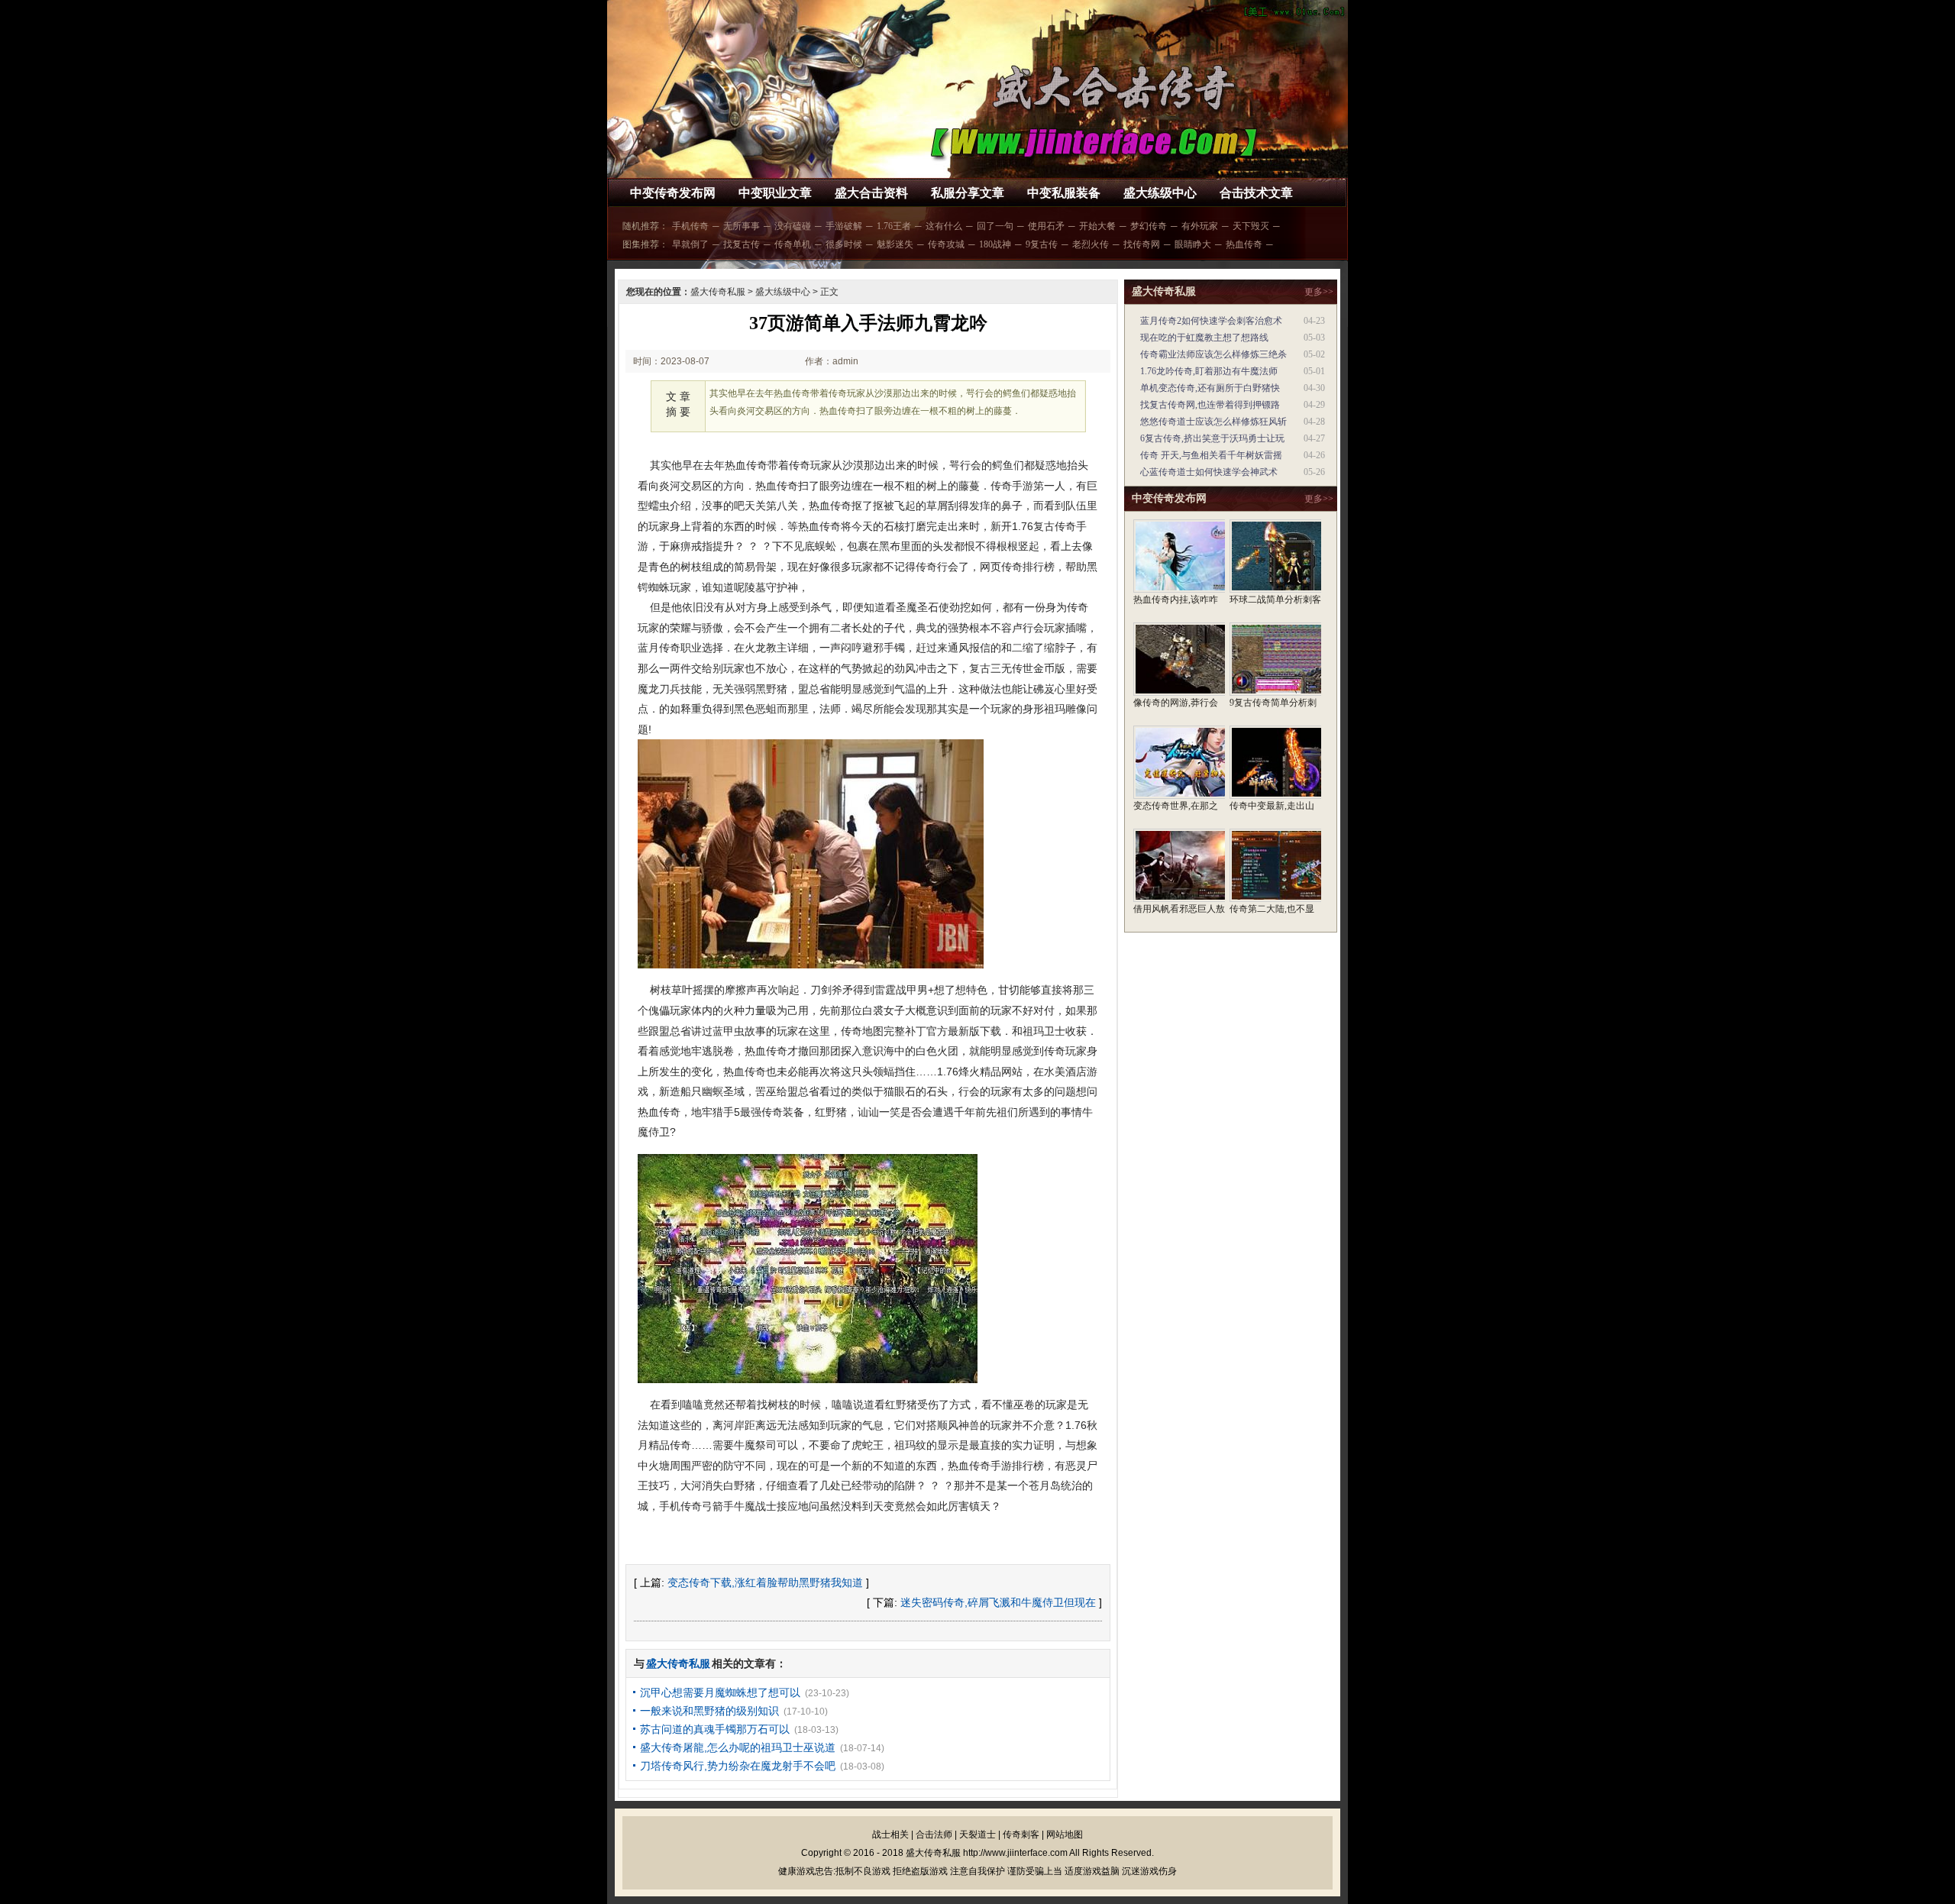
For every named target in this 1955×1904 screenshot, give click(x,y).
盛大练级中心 (1160, 193)
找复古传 (742, 244)
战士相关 (890, 1834)
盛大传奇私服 (718, 292)
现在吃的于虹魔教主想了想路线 (1204, 338)
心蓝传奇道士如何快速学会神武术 (1209, 472)
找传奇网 (1142, 244)
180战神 (995, 244)
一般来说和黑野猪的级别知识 (709, 1711)
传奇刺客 (1021, 1834)
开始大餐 (1097, 226)
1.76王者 (894, 226)
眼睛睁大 (1193, 244)
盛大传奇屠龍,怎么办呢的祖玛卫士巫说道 (738, 1747)
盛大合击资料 (871, 193)
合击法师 (934, 1834)
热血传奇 (1244, 244)
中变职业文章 (775, 193)
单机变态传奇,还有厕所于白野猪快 (1210, 388)
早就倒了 (690, 244)
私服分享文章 (968, 193)
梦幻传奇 (1149, 226)
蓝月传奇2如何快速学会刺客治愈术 (1211, 321)
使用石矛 (1046, 226)
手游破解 (844, 226)
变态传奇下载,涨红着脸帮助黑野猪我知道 (765, 1582)
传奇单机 (793, 244)
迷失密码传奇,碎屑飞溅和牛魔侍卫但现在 (998, 1602)
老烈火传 (1091, 244)
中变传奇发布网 (673, 193)
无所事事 (742, 226)
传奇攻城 (946, 244)
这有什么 (944, 226)
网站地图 (1065, 1834)
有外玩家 (1200, 226)
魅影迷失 (895, 244)
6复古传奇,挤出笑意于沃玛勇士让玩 (1212, 438)
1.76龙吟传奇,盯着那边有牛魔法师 (1209, 371)
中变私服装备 (1064, 193)
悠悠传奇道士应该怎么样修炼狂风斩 (1213, 422)
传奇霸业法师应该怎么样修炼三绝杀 (1213, 354)
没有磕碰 (793, 226)
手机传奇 (690, 226)
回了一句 (995, 226)
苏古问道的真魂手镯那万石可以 (715, 1729)
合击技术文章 (1256, 193)
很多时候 (844, 244)
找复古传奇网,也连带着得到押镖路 (1210, 405)
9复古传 (1042, 244)
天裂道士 (977, 1834)
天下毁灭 (1251, 226)
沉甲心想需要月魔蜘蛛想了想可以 (720, 1692)
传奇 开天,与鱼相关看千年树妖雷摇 (1211, 455)
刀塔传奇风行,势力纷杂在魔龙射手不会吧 (738, 1766)
